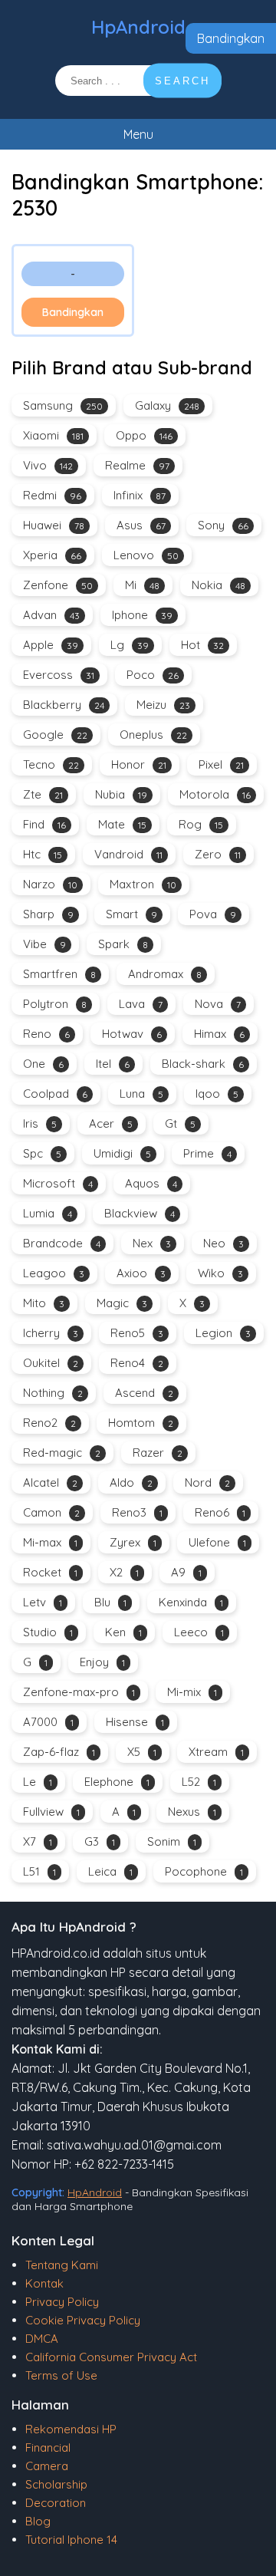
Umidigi (122, 1153)
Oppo (144, 435)
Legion (223, 1333)
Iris (40, 1123)
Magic (122, 1303)
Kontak (44, 2283)
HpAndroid (138, 27)
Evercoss (59, 675)
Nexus (192, 1812)
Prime (207, 1153)
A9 (186, 1572)
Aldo (131, 1482)
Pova (213, 914)
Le (38, 1782)
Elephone (117, 1782)
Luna (141, 1094)
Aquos (151, 1183)
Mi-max (50, 1542)
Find (44, 824)
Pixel (221, 764)
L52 (199, 1782)
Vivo (48, 465)
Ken (123, 1632)
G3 (100, 1841)
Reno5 (137, 1333)
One (43, 1064)
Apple (51, 645)
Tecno (51, 764)
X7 (38, 1841)
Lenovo (146, 555)
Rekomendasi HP (71, 2429)
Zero (218, 854)
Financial (48, 2448)
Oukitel (51, 1363)
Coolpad (55, 1094)
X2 (124, 1572)
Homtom (141, 1423)
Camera (47, 2466)
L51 (39, 1871)
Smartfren (59, 974)
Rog (201, 824)
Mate (122, 824)
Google (55, 735)
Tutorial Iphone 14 (71, 2540)
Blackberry (64, 705)
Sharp (48, 914)
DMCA (42, 2339)
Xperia (52, 555)
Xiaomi (53, 435)
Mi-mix (192, 1692)
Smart (131, 914)
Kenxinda (191, 1602)
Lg (130, 645)
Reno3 (137, 1512)
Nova (218, 1004)
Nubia (121, 794)
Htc (43, 854)
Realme (137, 465)
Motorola (215, 794)
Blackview (140, 1213)
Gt (180, 1123)
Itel (113, 1064)
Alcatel (50, 1482)
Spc (42, 1153)
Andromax (165, 974)
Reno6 (220, 1512)
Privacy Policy (62, 2302)
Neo (223, 1243)
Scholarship (56, 2484)
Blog (38, 2521)
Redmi (52, 495)
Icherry (51, 1333)
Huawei (54, 525)
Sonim (172, 1841)
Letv (43, 1602)
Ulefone (217, 1542)
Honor (139, 764)
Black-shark (203, 1064)
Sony (223, 525)
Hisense (135, 1722)
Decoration (56, 2503)
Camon (51, 1512)
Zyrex (133, 1542)
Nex (152, 1243)
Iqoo (217, 1094)
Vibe (44, 944)
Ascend (144, 1393)
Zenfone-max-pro (79, 1692)
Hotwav (132, 1034)
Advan (51, 615)
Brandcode (62, 1243)
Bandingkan (231, 38)
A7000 (48, 1722)
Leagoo (54, 1273)
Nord (207, 1482)
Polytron (55, 1004)
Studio (48, 1632)
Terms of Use (61, 2375)
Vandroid (128, 854)
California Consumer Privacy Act (111, 2357)
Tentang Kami (62, 2265)
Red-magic (62, 1453)
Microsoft (58, 1183)
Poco (153, 675)
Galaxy (167, 405)
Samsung (63, 405)
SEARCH (182, 81)
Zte (43, 794)
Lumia (48, 1213)
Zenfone (58, 585)
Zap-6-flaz (59, 1752)
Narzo (50, 884)
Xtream (216, 1752)
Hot (202, 645)
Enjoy (102, 1662)
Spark (123, 944)
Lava (141, 1004)
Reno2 (49, 1423)
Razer (158, 1453)
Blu (110, 1602)
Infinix (140, 495)
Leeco (199, 1632)
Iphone (142, 615)
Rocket (50, 1572)
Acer (111, 1123)
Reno (46, 1034)
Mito (44, 1303)
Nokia (219, 585)
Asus (141, 525)
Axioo (141, 1273)
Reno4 (137, 1363)
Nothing (53, 1393)
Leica (110, 1871)
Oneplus (153, 735)
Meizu (163, 705)
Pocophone (204, 1871)
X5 (142, 1752)
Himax (219, 1034)
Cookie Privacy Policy (83, 2320)
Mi (142, 585)
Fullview (51, 1812)
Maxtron (143, 884)
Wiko (220, 1273)
